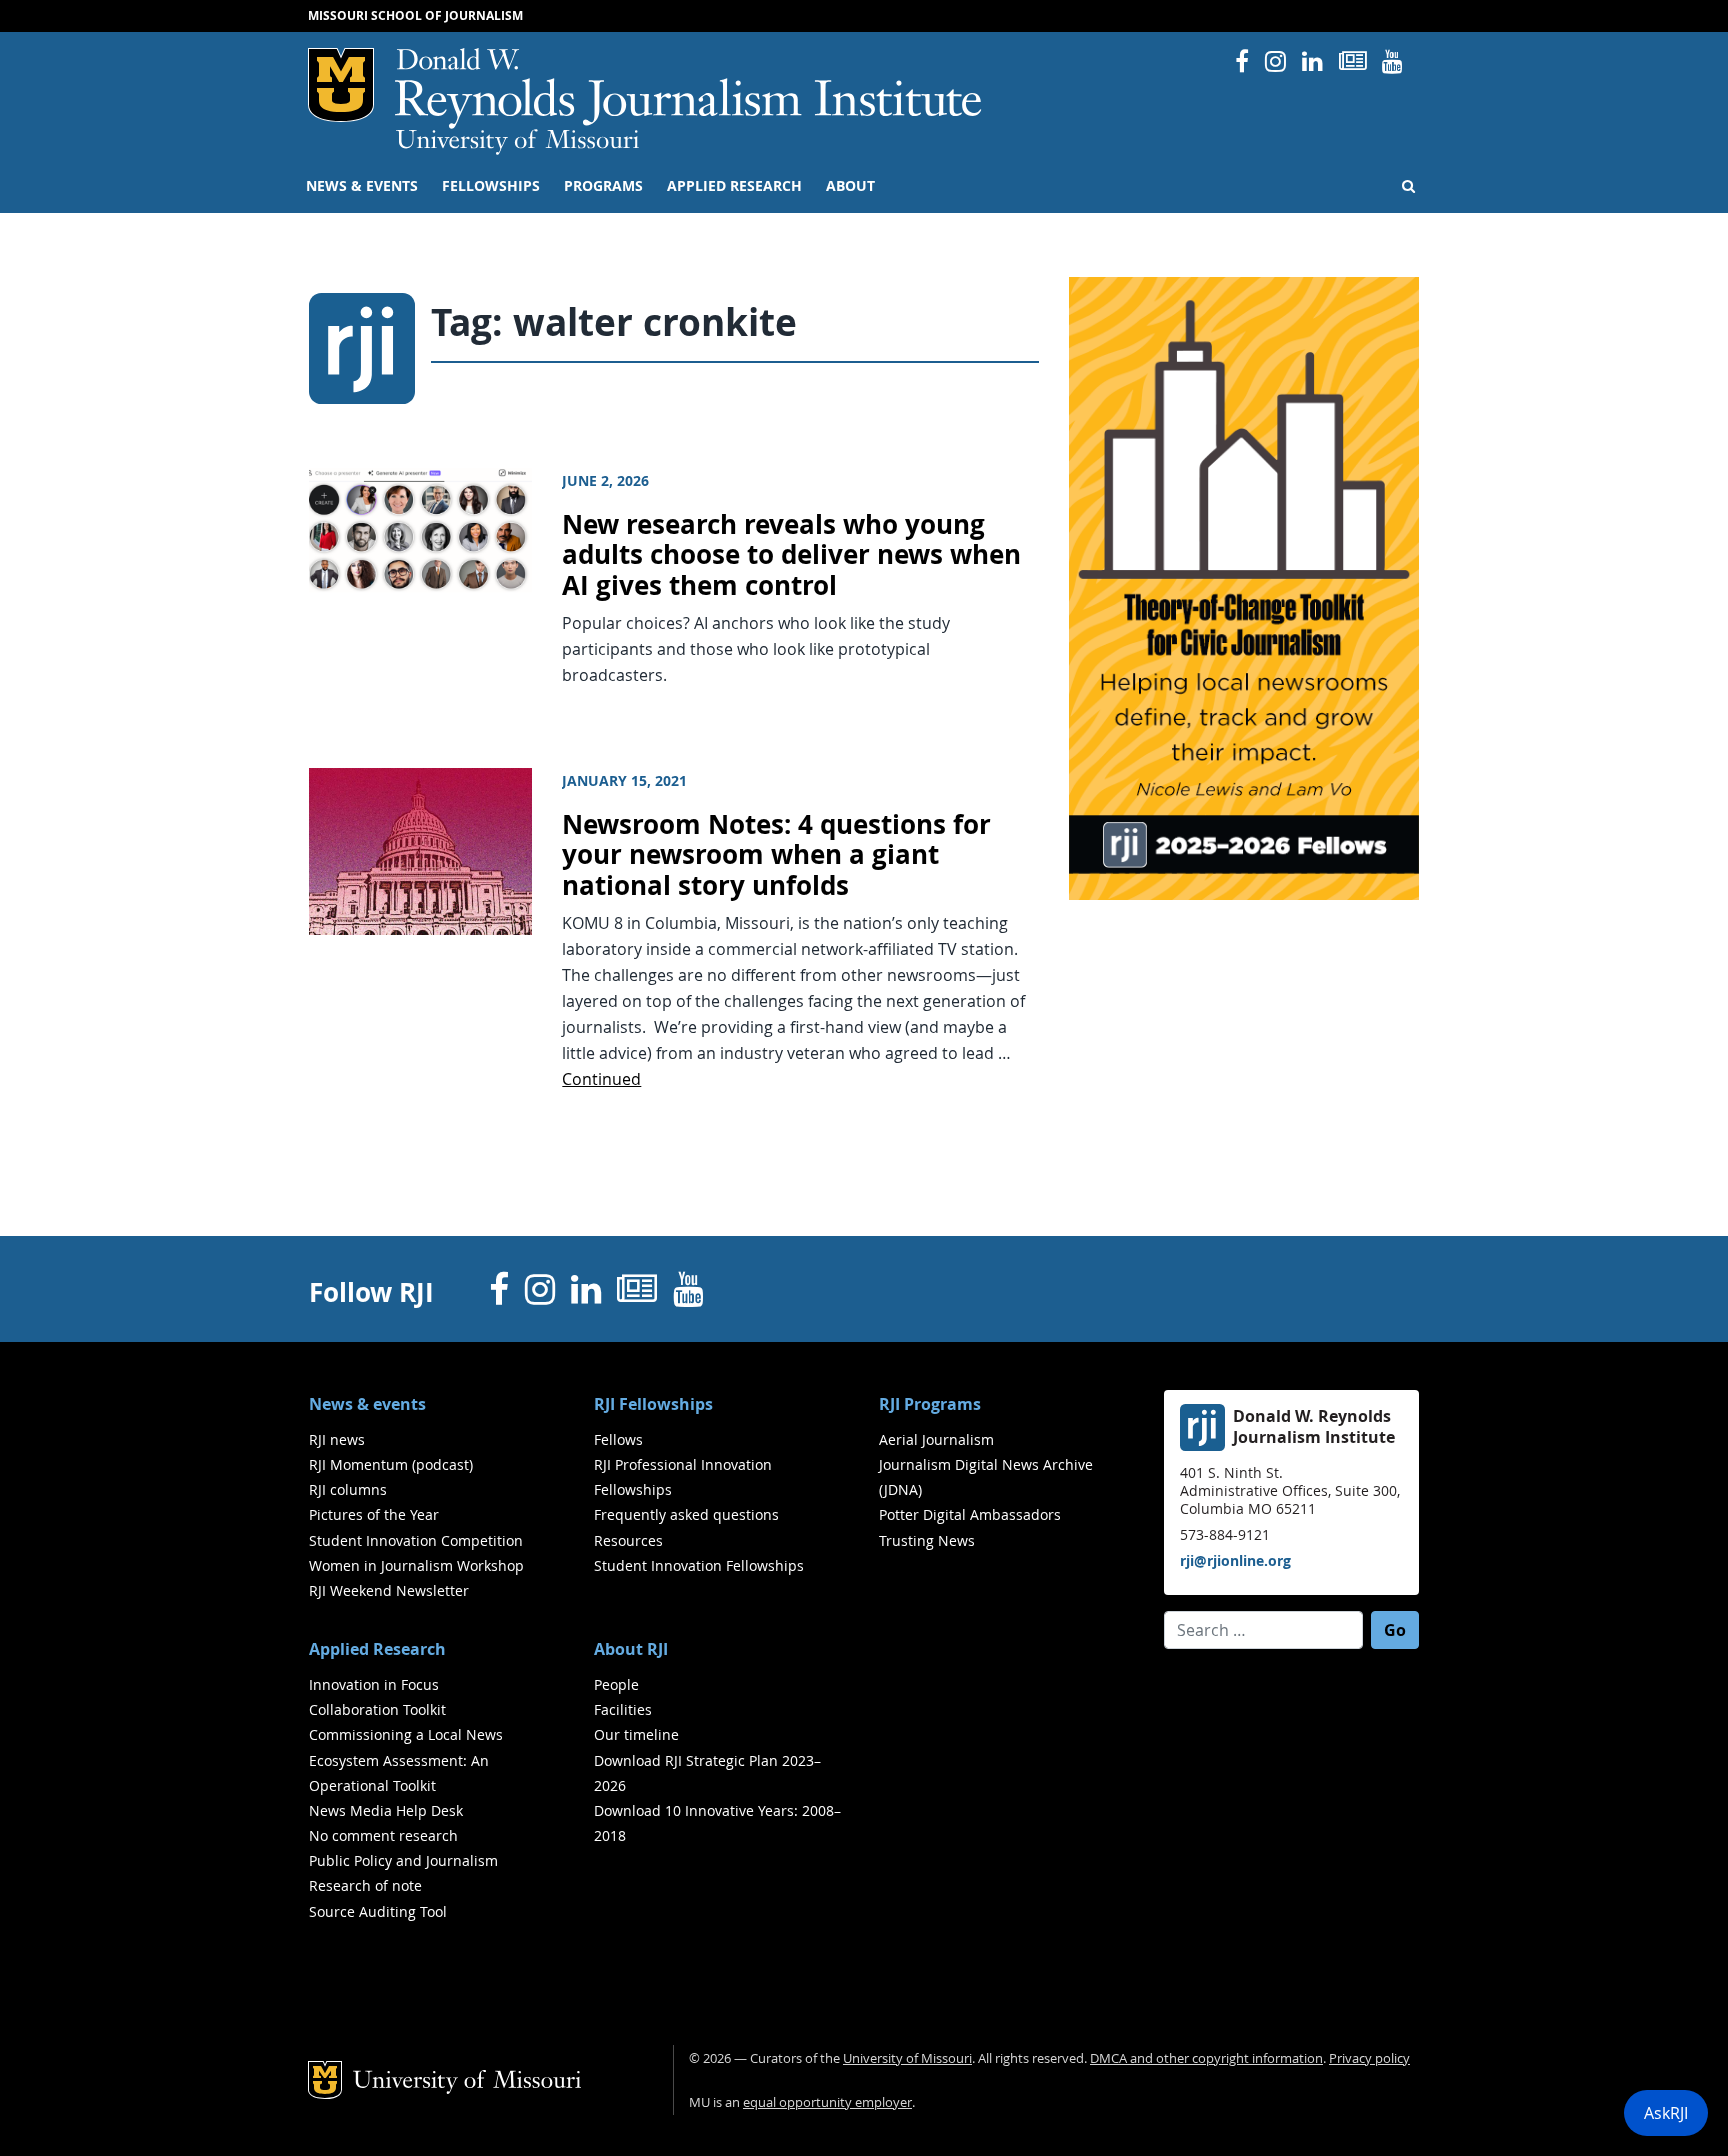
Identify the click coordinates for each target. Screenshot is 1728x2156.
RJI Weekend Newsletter (389, 1590)
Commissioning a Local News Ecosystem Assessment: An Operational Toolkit (406, 1759)
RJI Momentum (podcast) (391, 1464)
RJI (689, 88)
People (616, 1684)
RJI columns (348, 1489)
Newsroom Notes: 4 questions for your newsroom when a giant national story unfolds (776, 855)
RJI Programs (930, 1404)
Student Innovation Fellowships (699, 1565)
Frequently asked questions (686, 1514)
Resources (628, 1540)
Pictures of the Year (374, 1514)
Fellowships (491, 186)
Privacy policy (1369, 2058)
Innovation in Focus (374, 1684)
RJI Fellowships (653, 1404)
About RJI (631, 1649)
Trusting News (927, 1540)
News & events (362, 186)
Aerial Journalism (936, 1439)
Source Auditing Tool (378, 1911)
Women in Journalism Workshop (416, 1565)
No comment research (383, 1835)
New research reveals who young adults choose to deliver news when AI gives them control (791, 555)
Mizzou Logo (341, 85)
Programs (603, 186)
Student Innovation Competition (416, 1540)
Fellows (618, 1439)
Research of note (365, 1885)
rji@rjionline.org (1235, 1560)
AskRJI (1666, 2113)
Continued (601, 1079)
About (850, 186)
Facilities (623, 1709)
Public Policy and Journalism (403, 1860)
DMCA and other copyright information (1206, 2058)
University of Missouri (517, 142)
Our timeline (636, 1734)
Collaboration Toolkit (377, 1709)
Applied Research (734, 186)
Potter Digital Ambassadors (970, 1514)
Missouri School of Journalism (415, 15)
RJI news (337, 1439)
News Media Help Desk (386, 1810)
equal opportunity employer (827, 2102)
